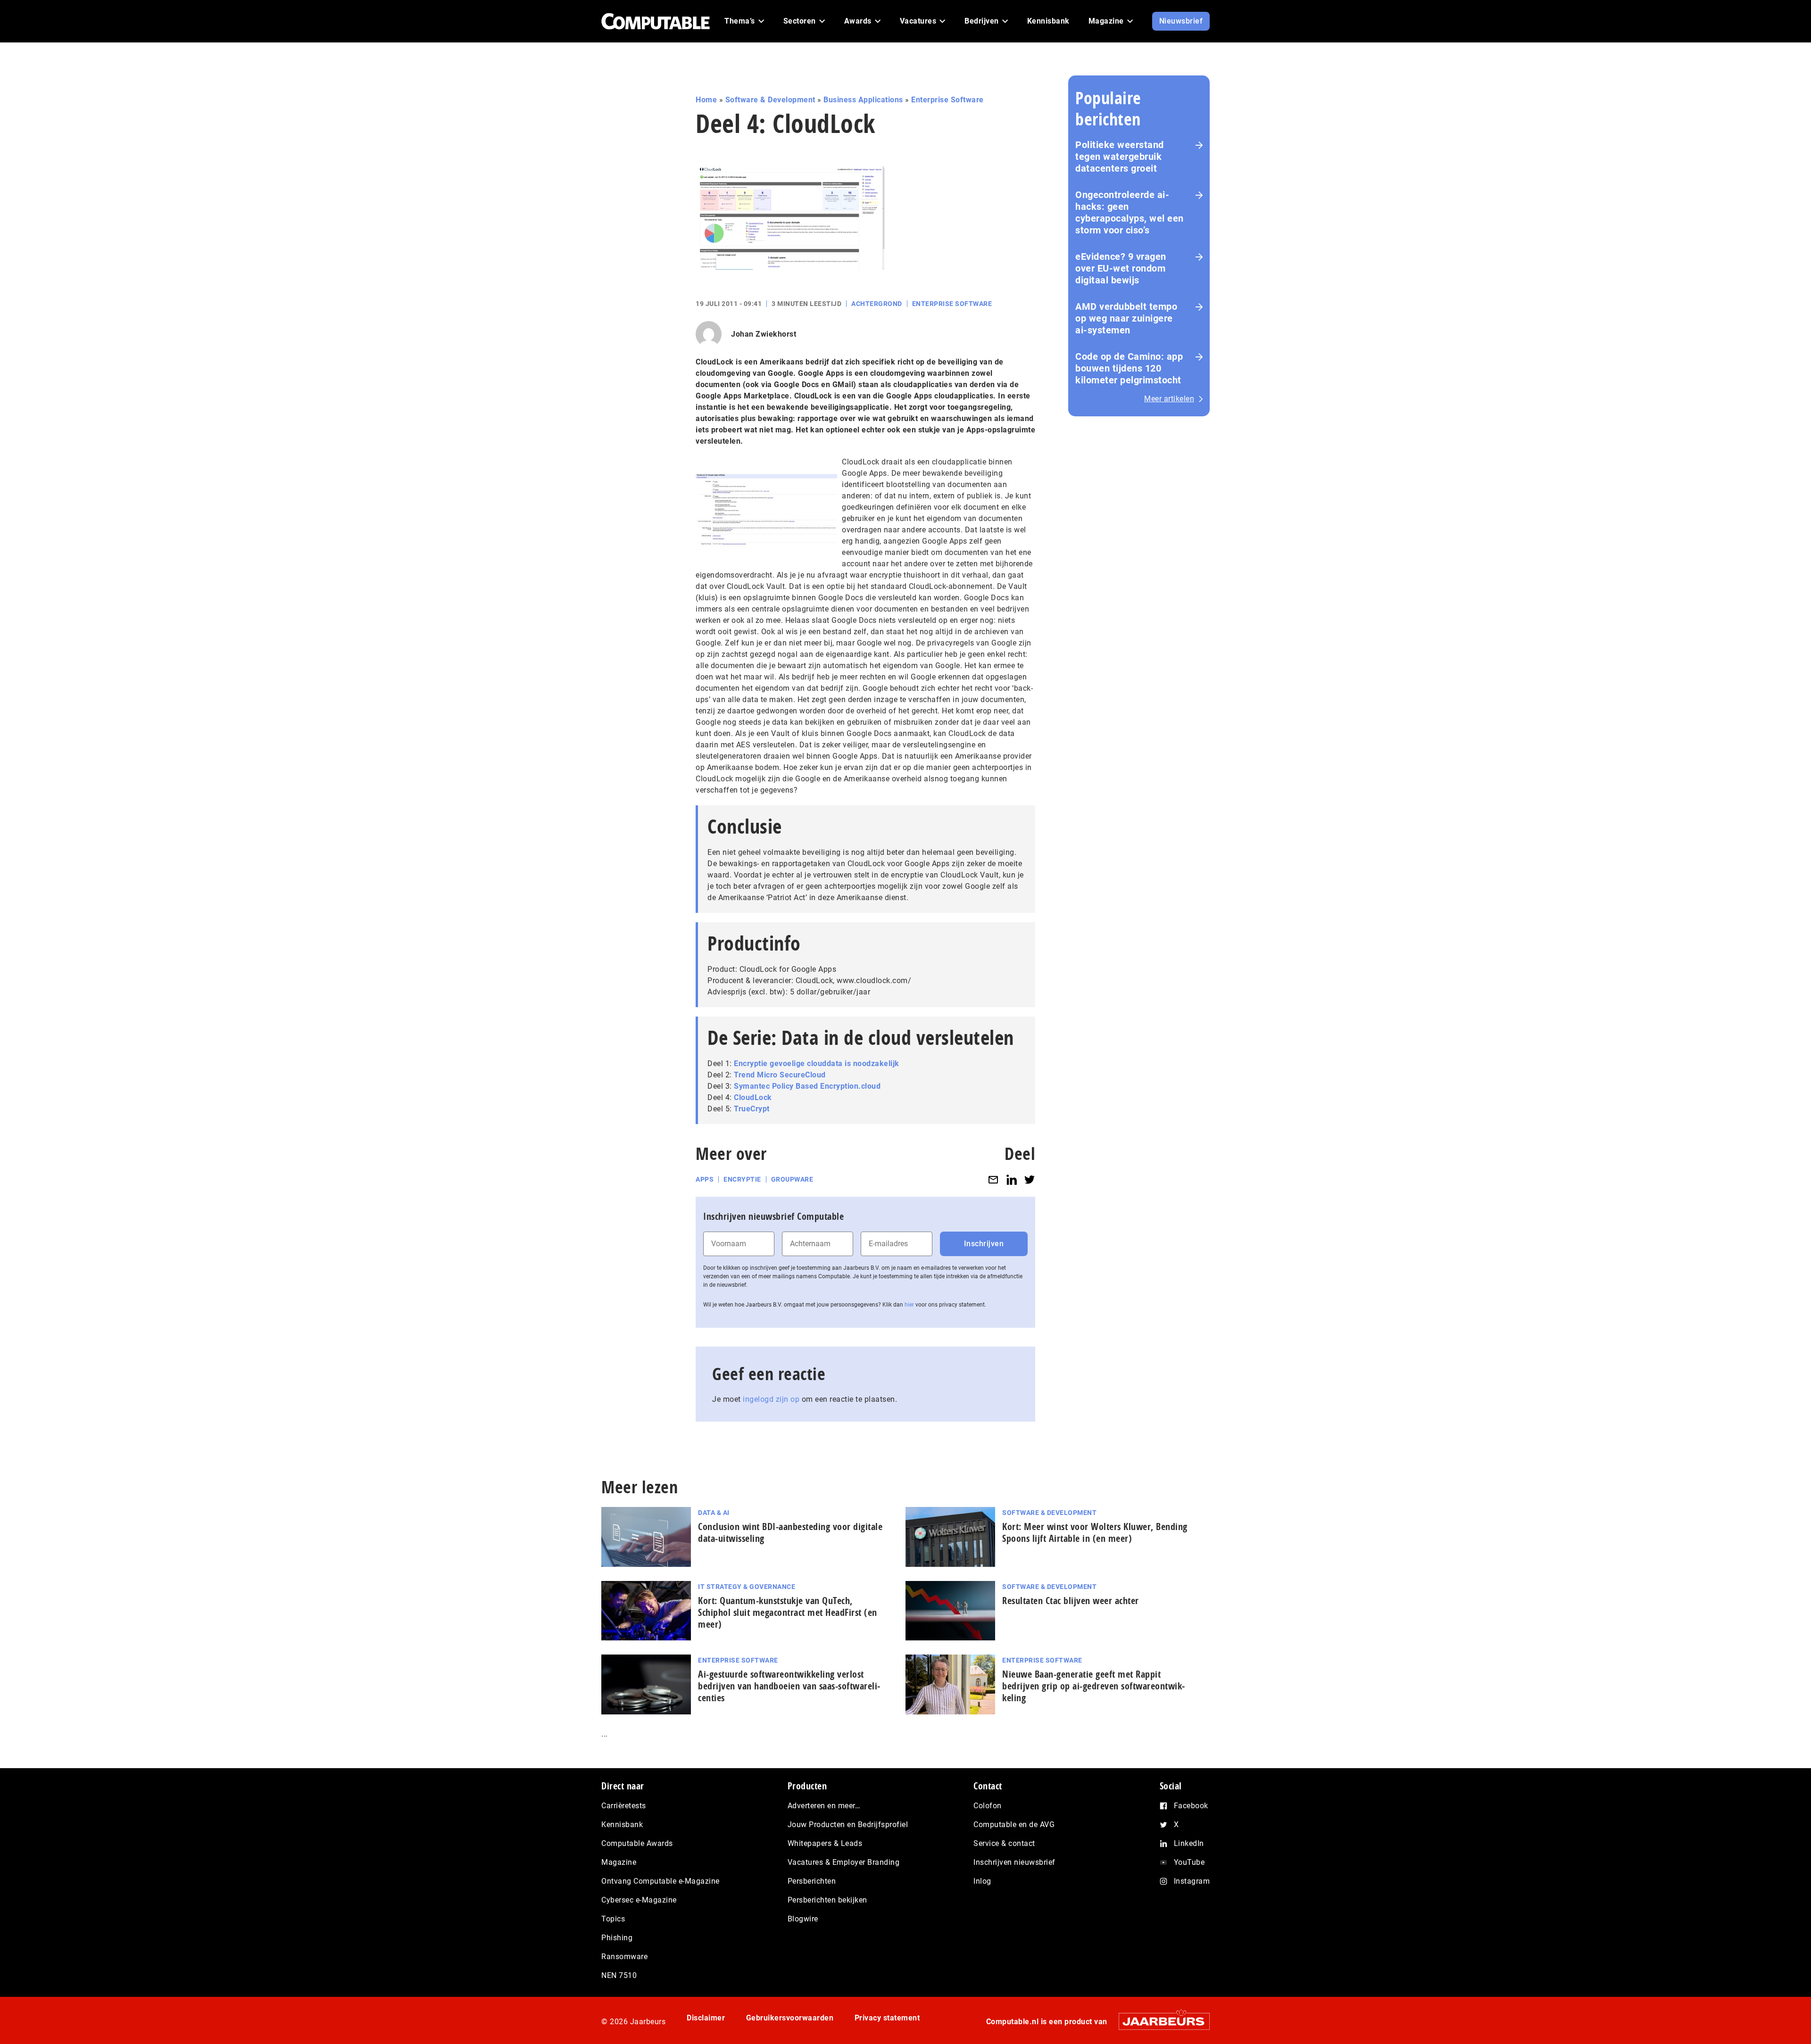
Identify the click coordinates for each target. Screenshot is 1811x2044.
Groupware (792, 1179)
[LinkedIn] (1012, 1179)
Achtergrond (877, 304)
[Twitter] (1030, 1179)
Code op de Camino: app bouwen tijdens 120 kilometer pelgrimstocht (1129, 368)
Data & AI (714, 1513)
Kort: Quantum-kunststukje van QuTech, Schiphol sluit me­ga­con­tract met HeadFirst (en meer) (788, 1612)
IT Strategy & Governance (747, 1587)
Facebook (1191, 1806)
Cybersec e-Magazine (639, 1900)
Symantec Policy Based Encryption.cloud (807, 1086)
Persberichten (812, 1881)
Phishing (617, 1938)
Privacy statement (887, 2018)
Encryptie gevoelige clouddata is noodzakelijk (817, 1063)
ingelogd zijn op (771, 1399)
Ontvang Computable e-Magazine (660, 1881)
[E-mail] (993, 1179)
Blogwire (803, 1919)
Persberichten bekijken (827, 1900)
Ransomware (624, 1957)
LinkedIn (1189, 1843)
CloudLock (753, 1097)
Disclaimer (706, 2018)
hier (909, 1305)
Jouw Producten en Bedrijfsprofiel (848, 1825)
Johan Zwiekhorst (764, 334)
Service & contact (1004, 1843)
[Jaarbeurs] (1159, 2021)
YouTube (1189, 1862)
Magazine (619, 1862)
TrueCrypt (752, 1109)
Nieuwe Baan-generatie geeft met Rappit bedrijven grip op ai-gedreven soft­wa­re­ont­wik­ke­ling (1093, 1686)
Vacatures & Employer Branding (844, 1862)
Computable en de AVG (1014, 1825)
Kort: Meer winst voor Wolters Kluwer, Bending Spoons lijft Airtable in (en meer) (1095, 1532)
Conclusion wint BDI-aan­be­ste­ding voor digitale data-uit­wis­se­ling (790, 1532)
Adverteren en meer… (824, 1806)
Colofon (988, 1806)
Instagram (1192, 1881)
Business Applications (863, 100)
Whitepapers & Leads (825, 1843)
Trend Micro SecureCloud (780, 1075)
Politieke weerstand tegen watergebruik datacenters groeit (1120, 157)
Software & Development (770, 100)
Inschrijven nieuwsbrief (1014, 1862)
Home (706, 100)
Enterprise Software (947, 100)
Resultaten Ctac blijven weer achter (1071, 1601)
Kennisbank (622, 1825)
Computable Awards (637, 1843)
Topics (613, 1919)
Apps (705, 1179)
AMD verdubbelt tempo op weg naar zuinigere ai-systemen (1126, 318)
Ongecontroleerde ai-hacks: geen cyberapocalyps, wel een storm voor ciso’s (1130, 212)
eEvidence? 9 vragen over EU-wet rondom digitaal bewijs (1121, 268)
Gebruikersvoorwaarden (790, 2018)
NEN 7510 (619, 1975)
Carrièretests (624, 1806)
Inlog (982, 1881)
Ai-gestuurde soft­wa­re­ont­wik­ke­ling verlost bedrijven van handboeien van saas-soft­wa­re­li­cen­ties (789, 1686)
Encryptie (742, 1179)
